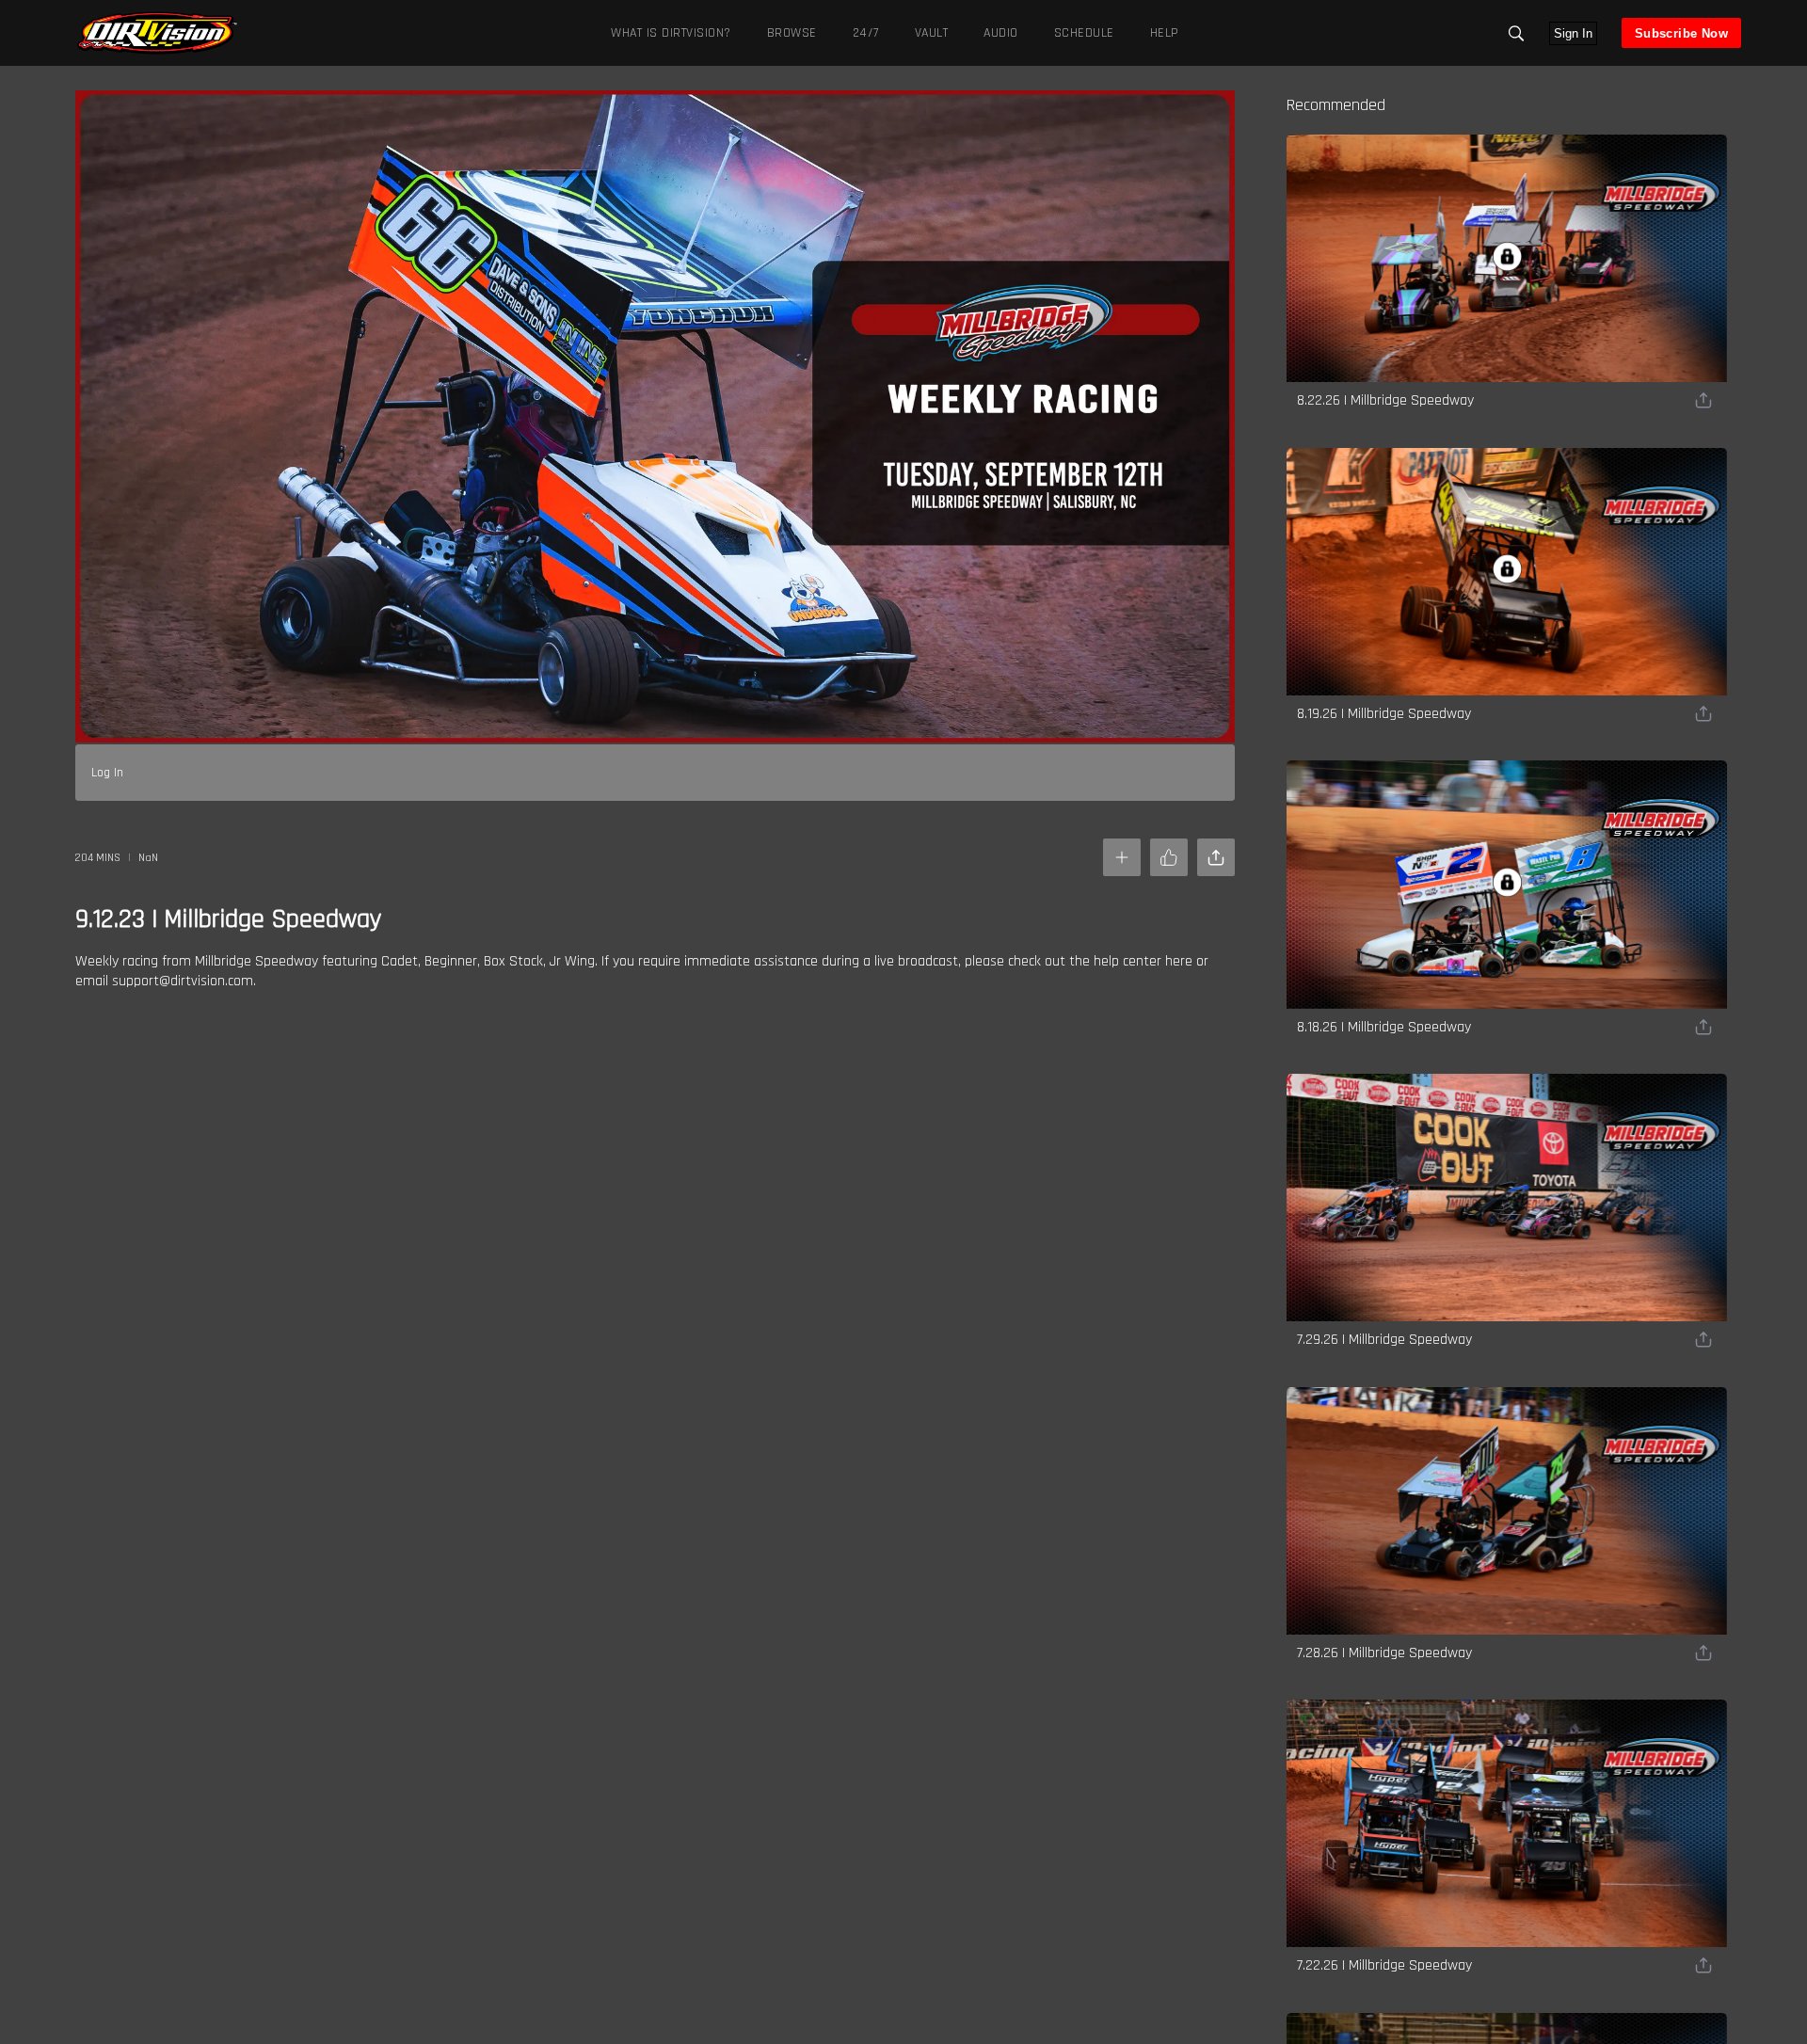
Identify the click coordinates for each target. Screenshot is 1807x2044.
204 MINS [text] (98, 858)
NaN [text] (148, 858)
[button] (1516, 33)
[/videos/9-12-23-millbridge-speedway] (157, 52)
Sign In (1573, 33)
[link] (157, 33)
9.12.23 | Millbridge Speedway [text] (229, 919)
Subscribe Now (1681, 33)
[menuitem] (788, 32)
